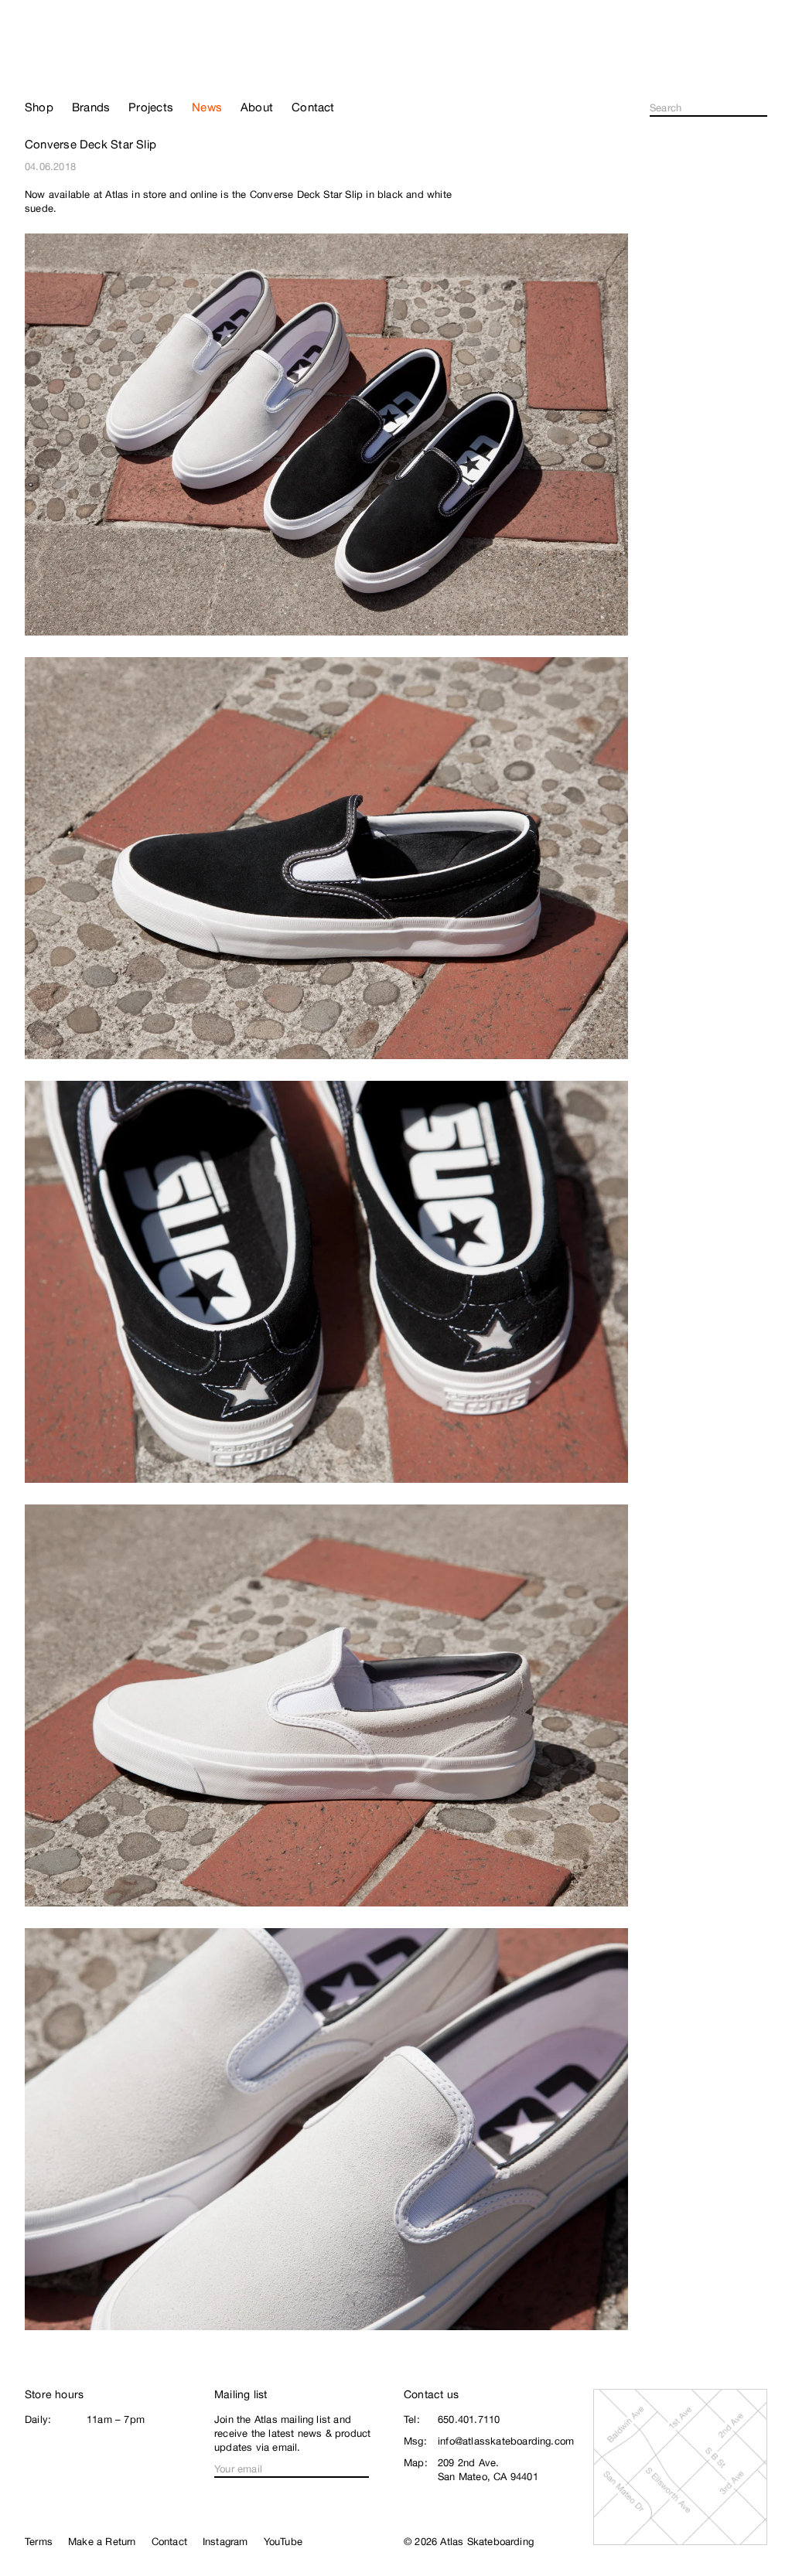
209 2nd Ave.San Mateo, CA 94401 (488, 2470)
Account (761, 70)
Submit (763, 108)
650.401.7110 (469, 2419)
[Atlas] (79, 63)
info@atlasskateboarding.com (506, 2441)
